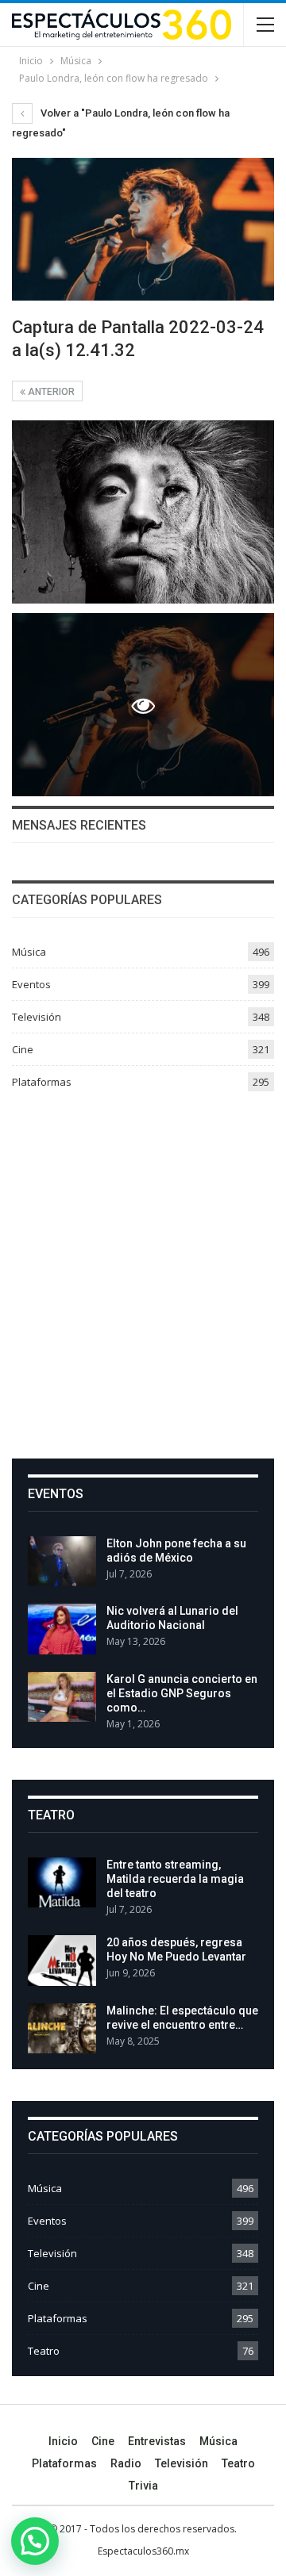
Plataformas (42, 1082)
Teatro (44, 2351)
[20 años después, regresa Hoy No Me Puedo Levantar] (62, 1961)
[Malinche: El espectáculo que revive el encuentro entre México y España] (62, 2029)
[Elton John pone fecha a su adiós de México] (62, 1562)
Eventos (31, 984)
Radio (126, 2463)
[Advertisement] (143, 1269)
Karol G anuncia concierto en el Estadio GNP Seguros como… (182, 1693)
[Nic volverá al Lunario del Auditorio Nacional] (62, 1629)
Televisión (37, 1017)
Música (29, 952)
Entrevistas (157, 2441)
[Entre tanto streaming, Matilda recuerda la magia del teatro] (62, 1883)
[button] (35, 2541)
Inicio (63, 2441)
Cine (23, 1049)
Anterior (50, 392)
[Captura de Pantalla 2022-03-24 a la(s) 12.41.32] (143, 512)
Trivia (143, 2486)
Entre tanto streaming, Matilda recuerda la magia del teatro (175, 1879)
